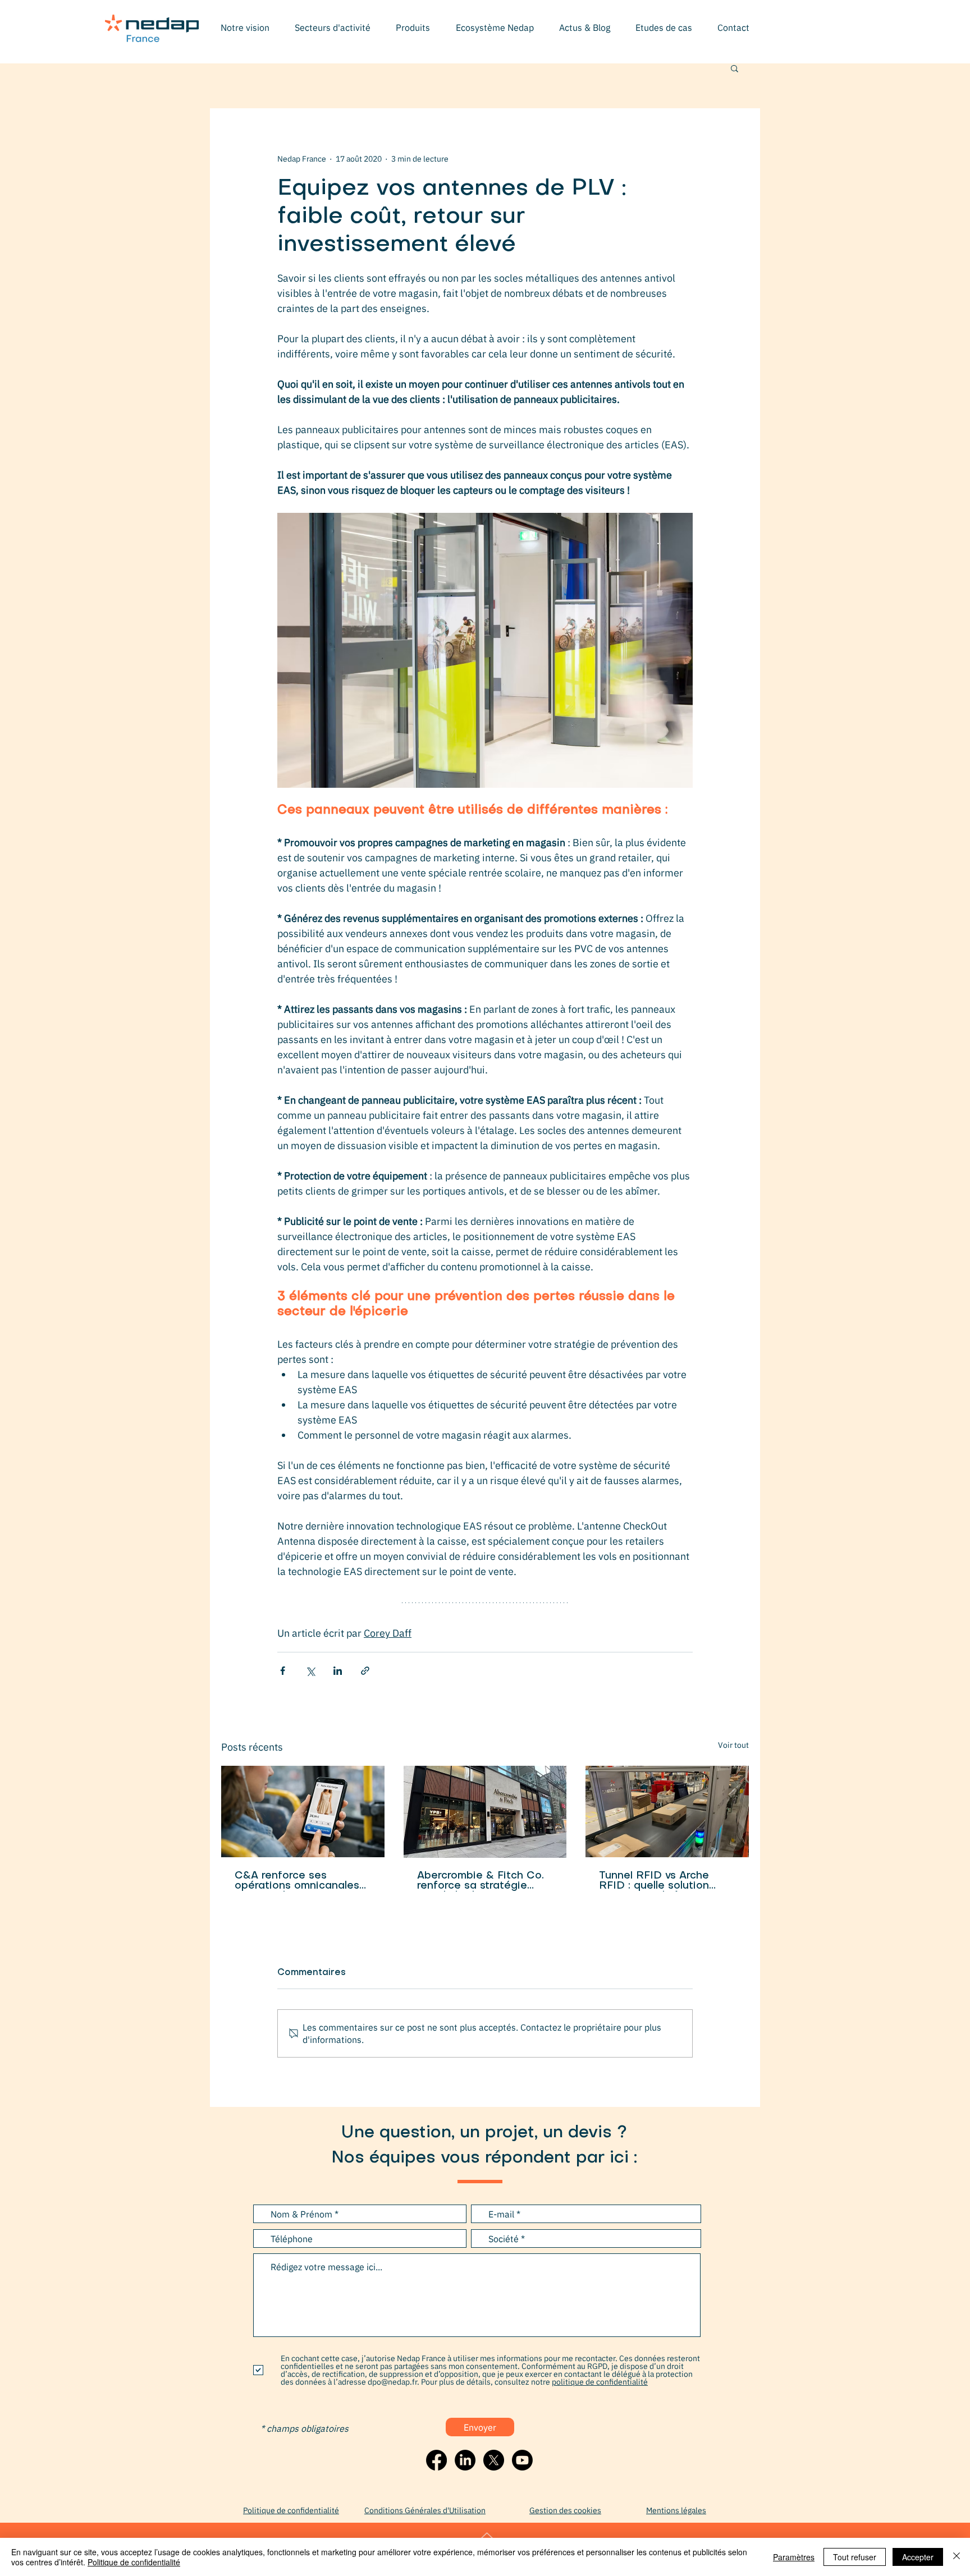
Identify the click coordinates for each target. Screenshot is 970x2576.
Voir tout (733, 1745)
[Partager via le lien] (365, 1671)
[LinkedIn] (465, 2460)
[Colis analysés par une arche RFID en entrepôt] (667, 1812)
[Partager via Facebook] (283, 1671)
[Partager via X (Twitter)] (310, 1671)
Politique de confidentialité (134, 2562)
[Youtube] (522, 2460)
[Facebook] (436, 2460)
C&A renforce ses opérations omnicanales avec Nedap (297, 1881)
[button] (332, 27)
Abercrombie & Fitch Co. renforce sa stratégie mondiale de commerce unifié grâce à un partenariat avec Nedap (481, 1881)
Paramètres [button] (794, 2557)
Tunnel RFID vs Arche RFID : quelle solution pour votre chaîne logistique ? (654, 1881)
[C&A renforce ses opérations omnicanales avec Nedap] (303, 1812)
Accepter (918, 2557)
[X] (494, 2460)
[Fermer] (957, 2557)
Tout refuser (855, 2557)
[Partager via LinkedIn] (338, 1671)
